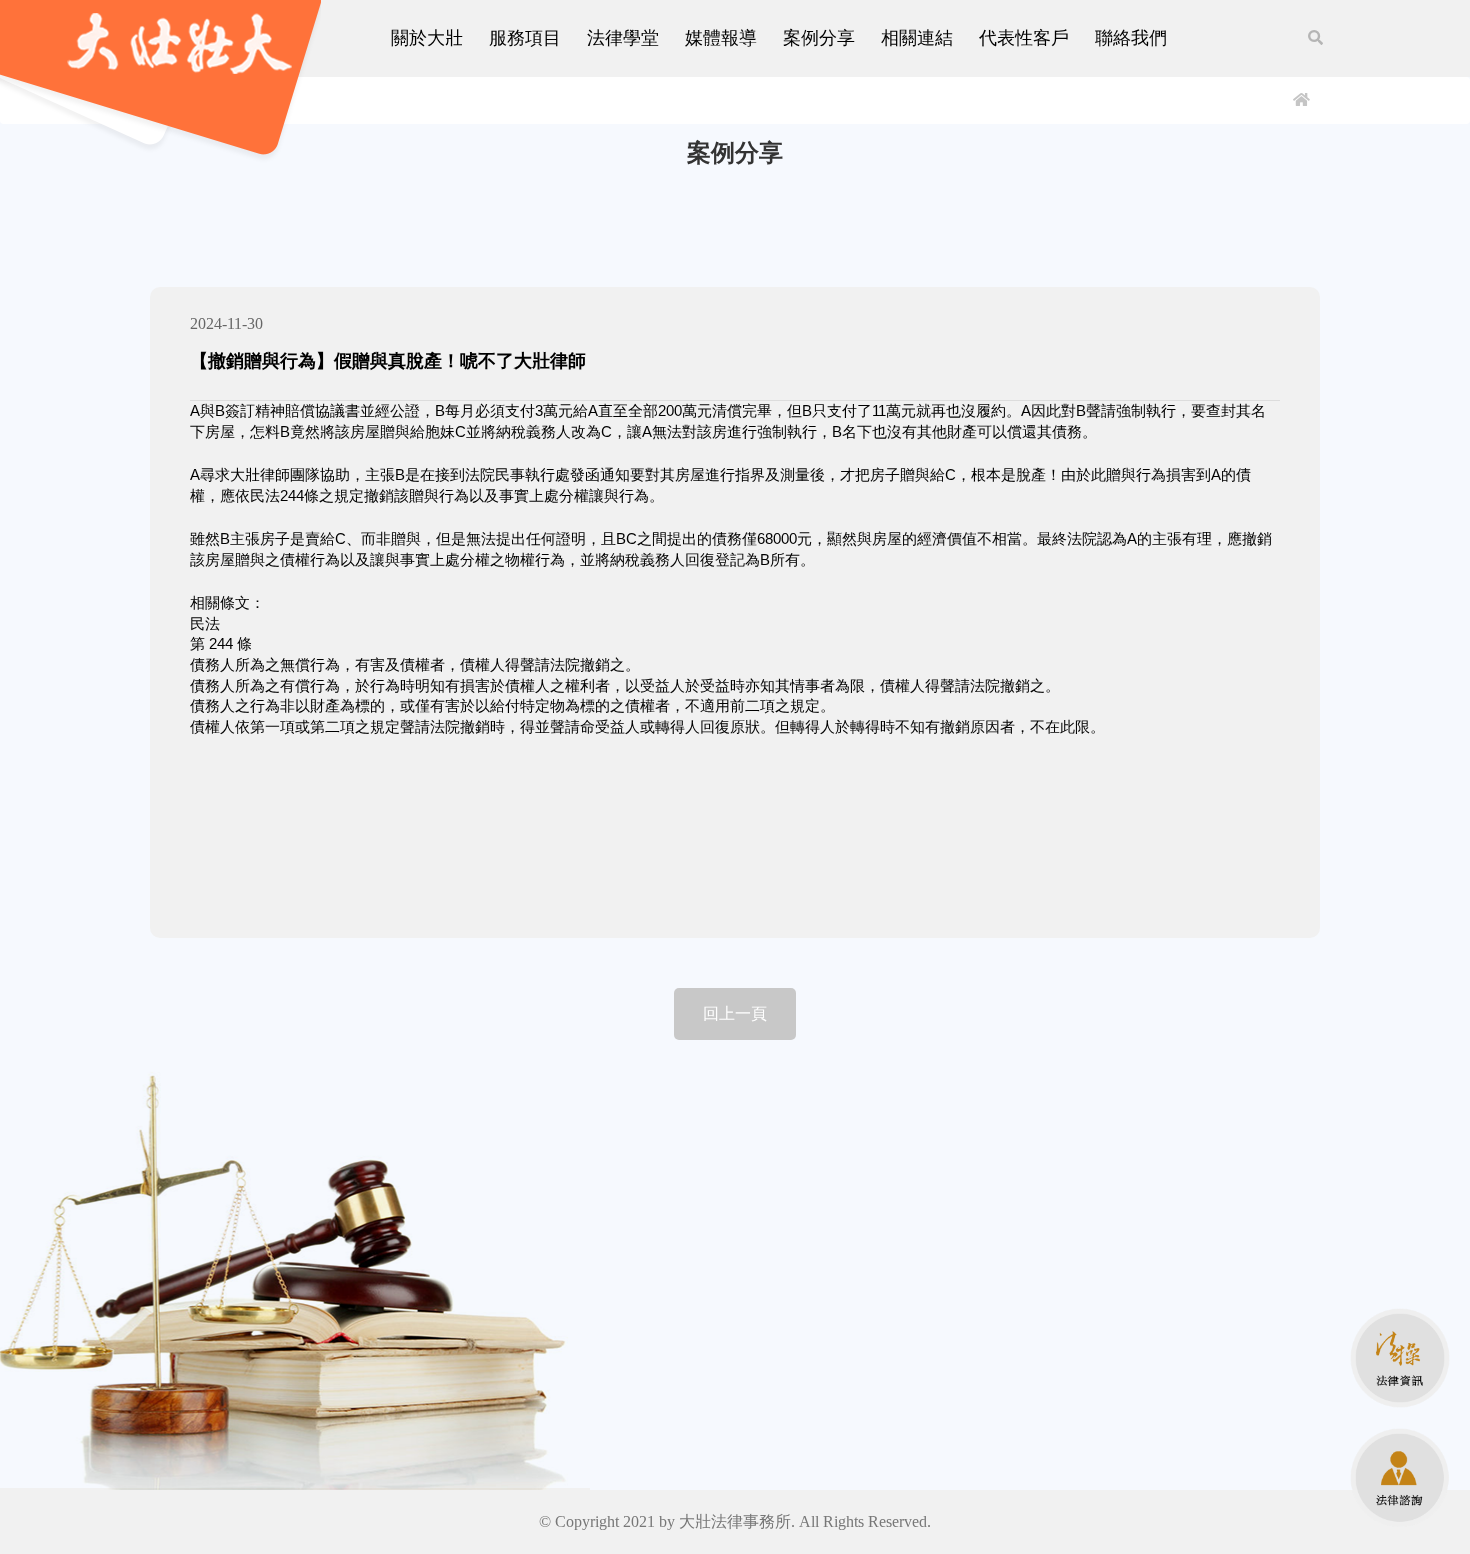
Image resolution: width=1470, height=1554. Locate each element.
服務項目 (525, 38)
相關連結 (917, 38)
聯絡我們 (1131, 38)
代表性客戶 (1024, 38)
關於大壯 (427, 38)
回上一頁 (735, 1013)
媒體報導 (721, 38)
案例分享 (819, 38)
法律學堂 (623, 38)
